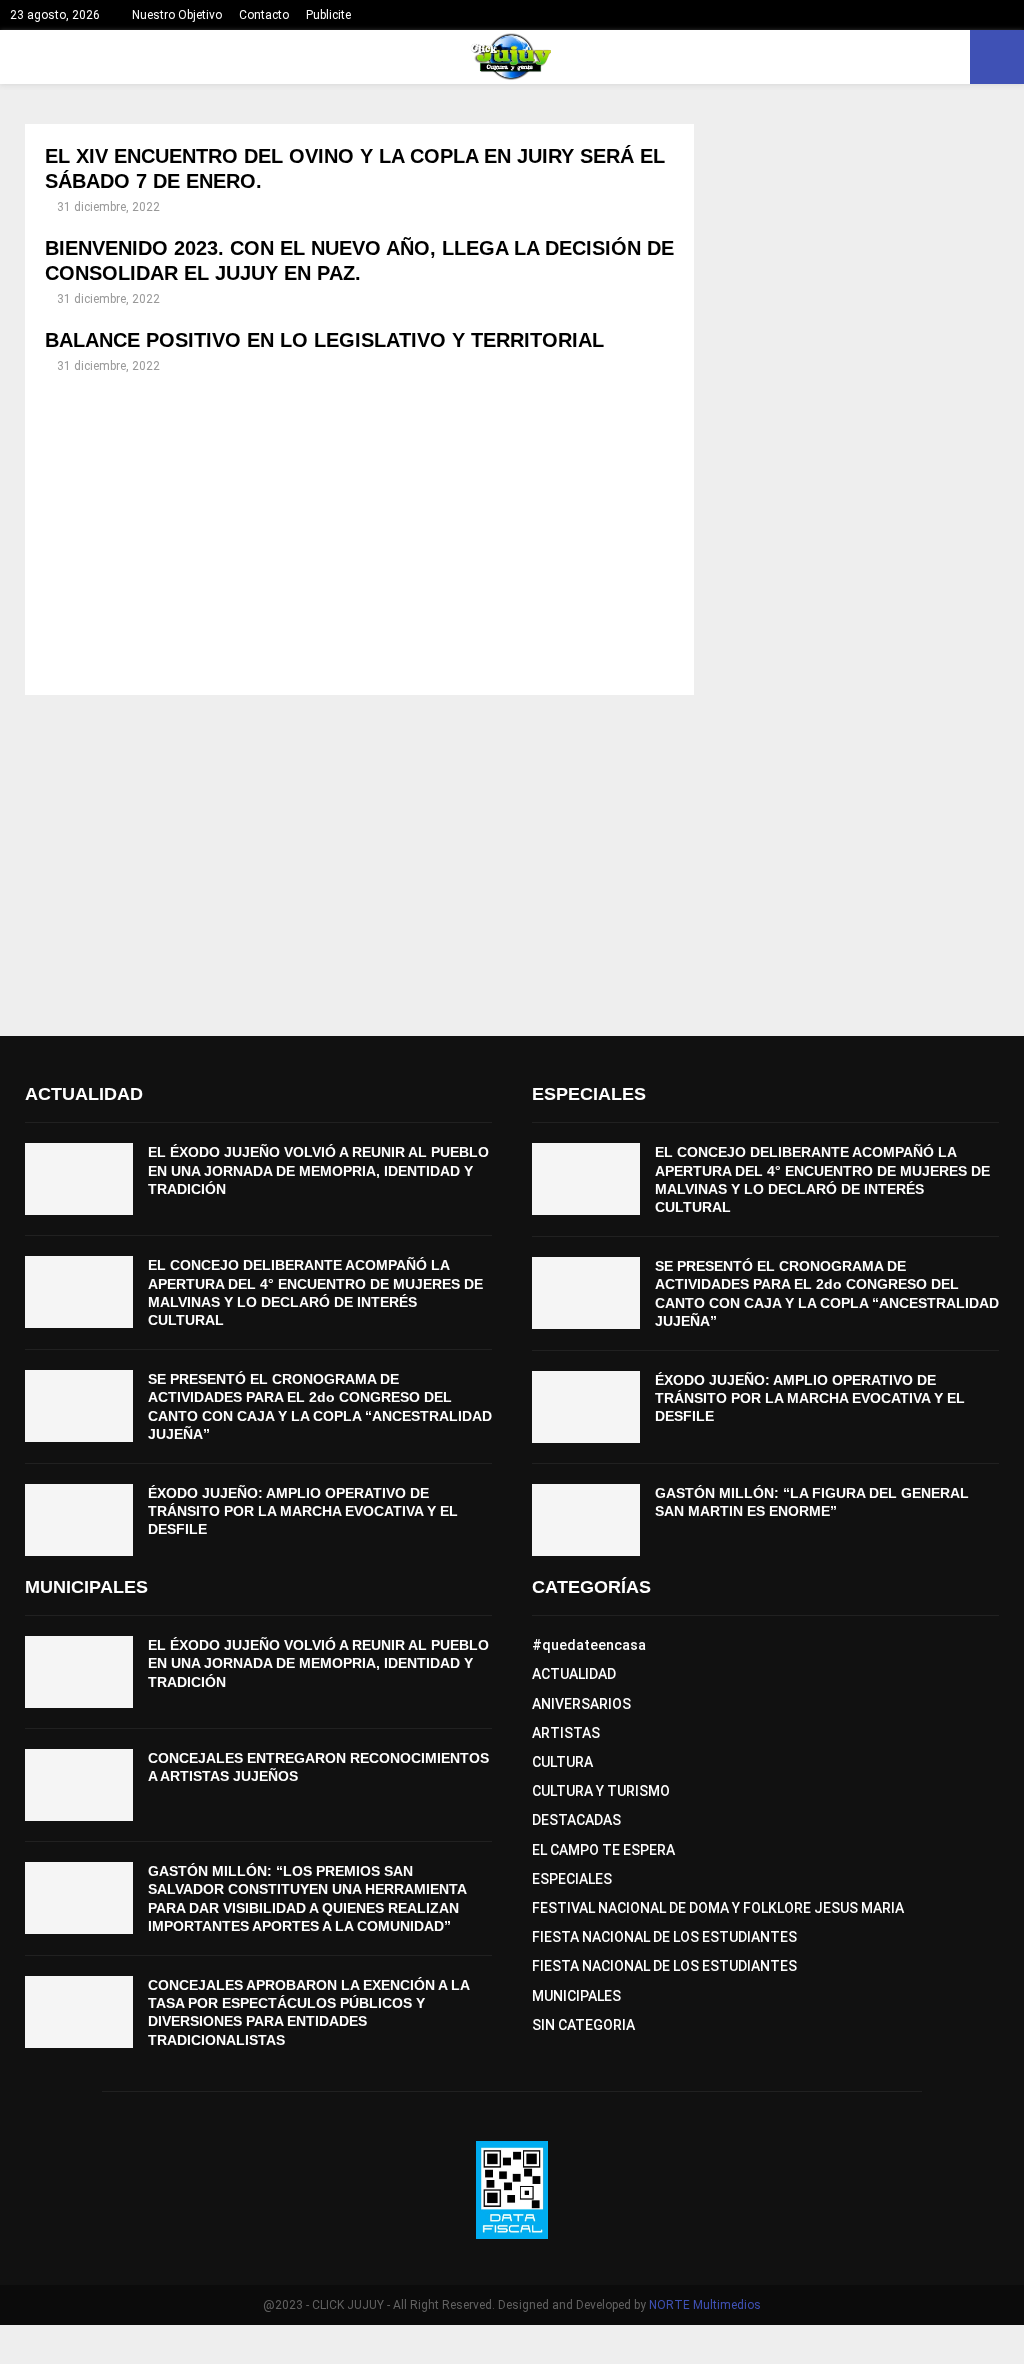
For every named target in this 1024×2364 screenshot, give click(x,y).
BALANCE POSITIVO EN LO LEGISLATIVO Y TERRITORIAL (324, 340)
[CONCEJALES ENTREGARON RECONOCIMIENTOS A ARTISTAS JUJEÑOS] (79, 1785)
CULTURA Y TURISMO (601, 1791)
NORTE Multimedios (705, 2305)
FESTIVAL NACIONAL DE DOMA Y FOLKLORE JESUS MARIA (718, 1908)
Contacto (264, 15)
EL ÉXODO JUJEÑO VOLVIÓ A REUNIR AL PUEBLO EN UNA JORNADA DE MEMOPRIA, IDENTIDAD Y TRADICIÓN (318, 1170)
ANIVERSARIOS (581, 1704)
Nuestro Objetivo (177, 15)
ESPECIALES (572, 1879)
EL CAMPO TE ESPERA (603, 1850)
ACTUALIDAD (574, 1674)
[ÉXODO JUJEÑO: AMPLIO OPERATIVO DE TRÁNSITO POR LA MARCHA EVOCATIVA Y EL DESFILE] (79, 1520)
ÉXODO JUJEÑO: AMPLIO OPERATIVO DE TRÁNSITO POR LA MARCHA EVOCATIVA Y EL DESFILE (303, 1511)
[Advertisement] (359, 535)
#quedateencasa (589, 1645)
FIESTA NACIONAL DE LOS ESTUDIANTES (664, 1937)
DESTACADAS (576, 1820)
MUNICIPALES (576, 1996)
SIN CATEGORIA (583, 2025)
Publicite (328, 15)
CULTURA (562, 1762)
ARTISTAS (566, 1733)
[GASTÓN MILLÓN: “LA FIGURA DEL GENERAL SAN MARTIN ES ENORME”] (586, 1520)
